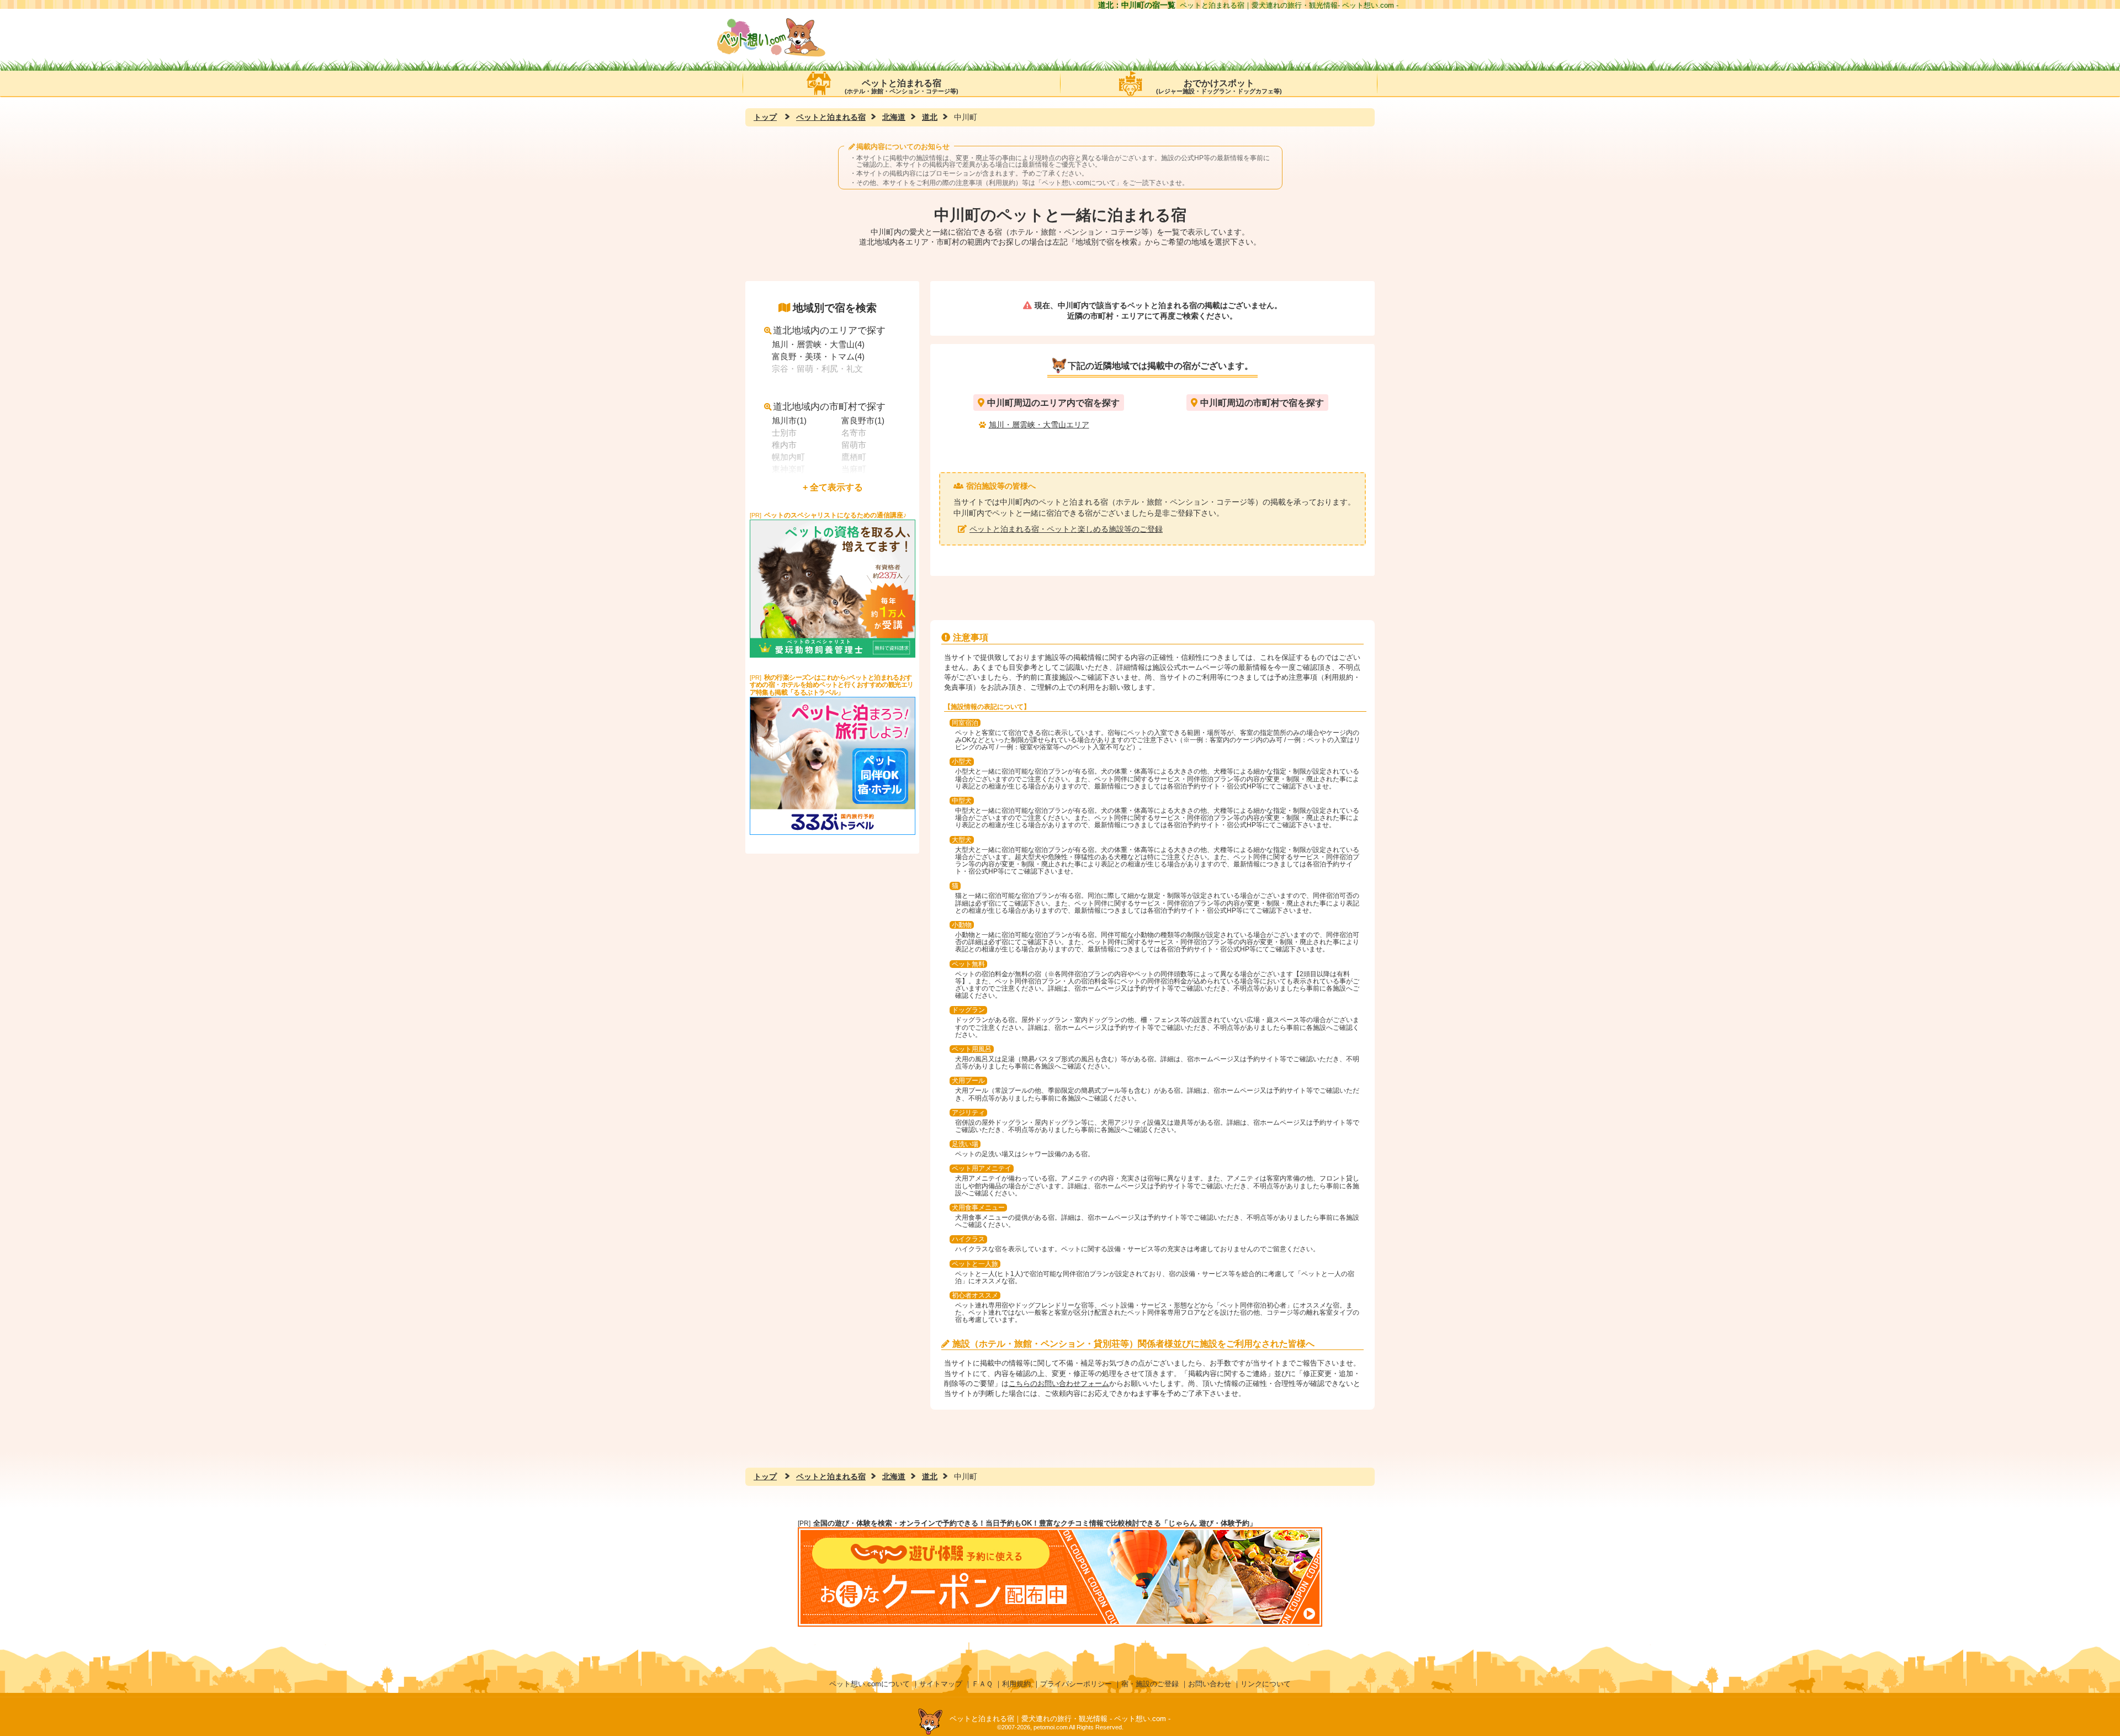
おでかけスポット (1219, 86)
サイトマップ (941, 1684)
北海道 (894, 117)
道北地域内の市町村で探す (829, 407)
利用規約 (1016, 1684)
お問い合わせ (1210, 1684)
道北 (930, 117)
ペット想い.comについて (1079, 183)
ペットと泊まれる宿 (902, 86)
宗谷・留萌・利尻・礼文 (817, 369)
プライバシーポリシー (1076, 1684)
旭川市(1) (789, 420)
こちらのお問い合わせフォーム (1059, 1383)
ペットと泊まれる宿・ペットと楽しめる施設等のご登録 (1066, 529)
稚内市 (784, 445)
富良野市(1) (863, 420)
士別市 (784, 433)
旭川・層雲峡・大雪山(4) (818, 344)
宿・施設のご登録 (1150, 1684)
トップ (765, 117)
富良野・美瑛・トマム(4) (818, 356)
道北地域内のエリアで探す (829, 330)
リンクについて (1266, 1684)
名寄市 (854, 433)
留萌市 (854, 445)
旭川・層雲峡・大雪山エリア (1039, 425)
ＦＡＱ (982, 1684)
